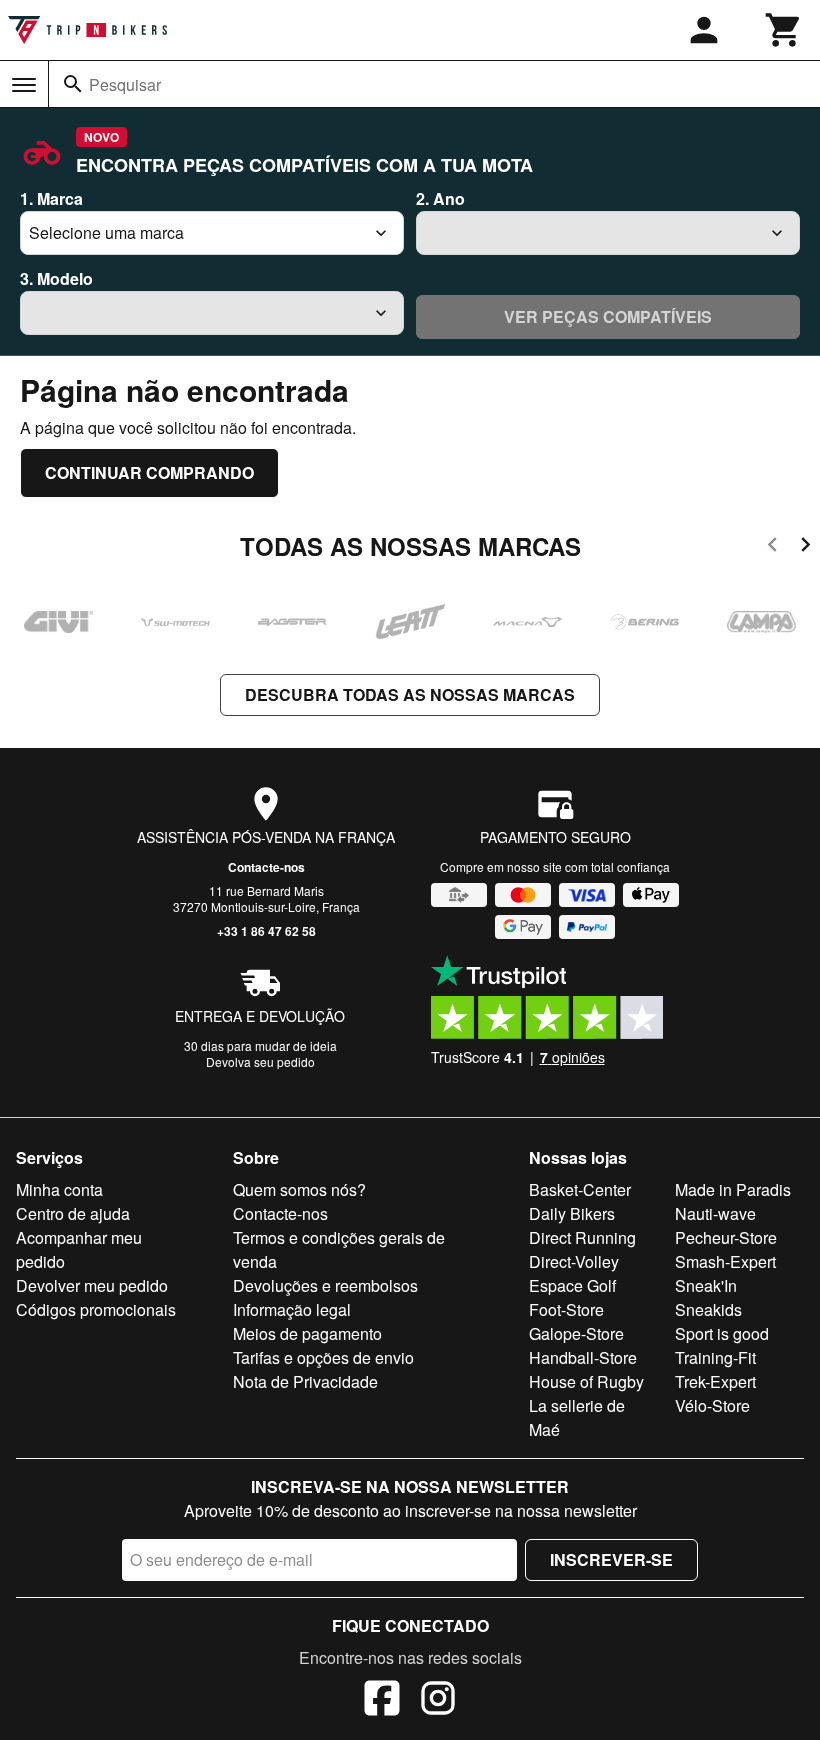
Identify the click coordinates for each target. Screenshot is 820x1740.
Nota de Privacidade (305, 1381)
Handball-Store (583, 1357)
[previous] (772, 547)
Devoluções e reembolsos (325, 1285)
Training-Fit (715, 1357)
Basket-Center (580, 1189)
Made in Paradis (733, 1189)
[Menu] (24, 85)
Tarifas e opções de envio (323, 1357)
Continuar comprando (149, 472)
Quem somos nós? (299, 1189)
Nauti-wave (715, 1213)
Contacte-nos (266, 867)
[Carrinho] (784, 30)
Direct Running (582, 1237)
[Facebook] (382, 1701)
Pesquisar (125, 84)
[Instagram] (438, 1701)
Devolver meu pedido (92, 1285)
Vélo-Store (712, 1405)
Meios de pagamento (307, 1333)
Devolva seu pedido (260, 1061)
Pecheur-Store (726, 1237)
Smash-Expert (725, 1261)
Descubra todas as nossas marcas (410, 694)
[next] (805, 547)
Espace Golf (572, 1285)
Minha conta (59, 1189)
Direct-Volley (574, 1261)
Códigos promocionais (96, 1309)
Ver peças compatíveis (608, 316)
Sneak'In (706, 1285)
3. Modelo (56, 278)
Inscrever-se (611, 1559)
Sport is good (722, 1333)
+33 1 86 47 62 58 (266, 931)
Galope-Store (576, 1333)
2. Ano (440, 198)
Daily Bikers (572, 1213)
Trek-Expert (715, 1381)
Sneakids (708, 1309)
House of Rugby (586, 1381)
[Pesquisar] (73, 84)
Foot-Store (566, 1309)
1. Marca (51, 198)
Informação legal (292, 1309)
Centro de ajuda (73, 1213)
